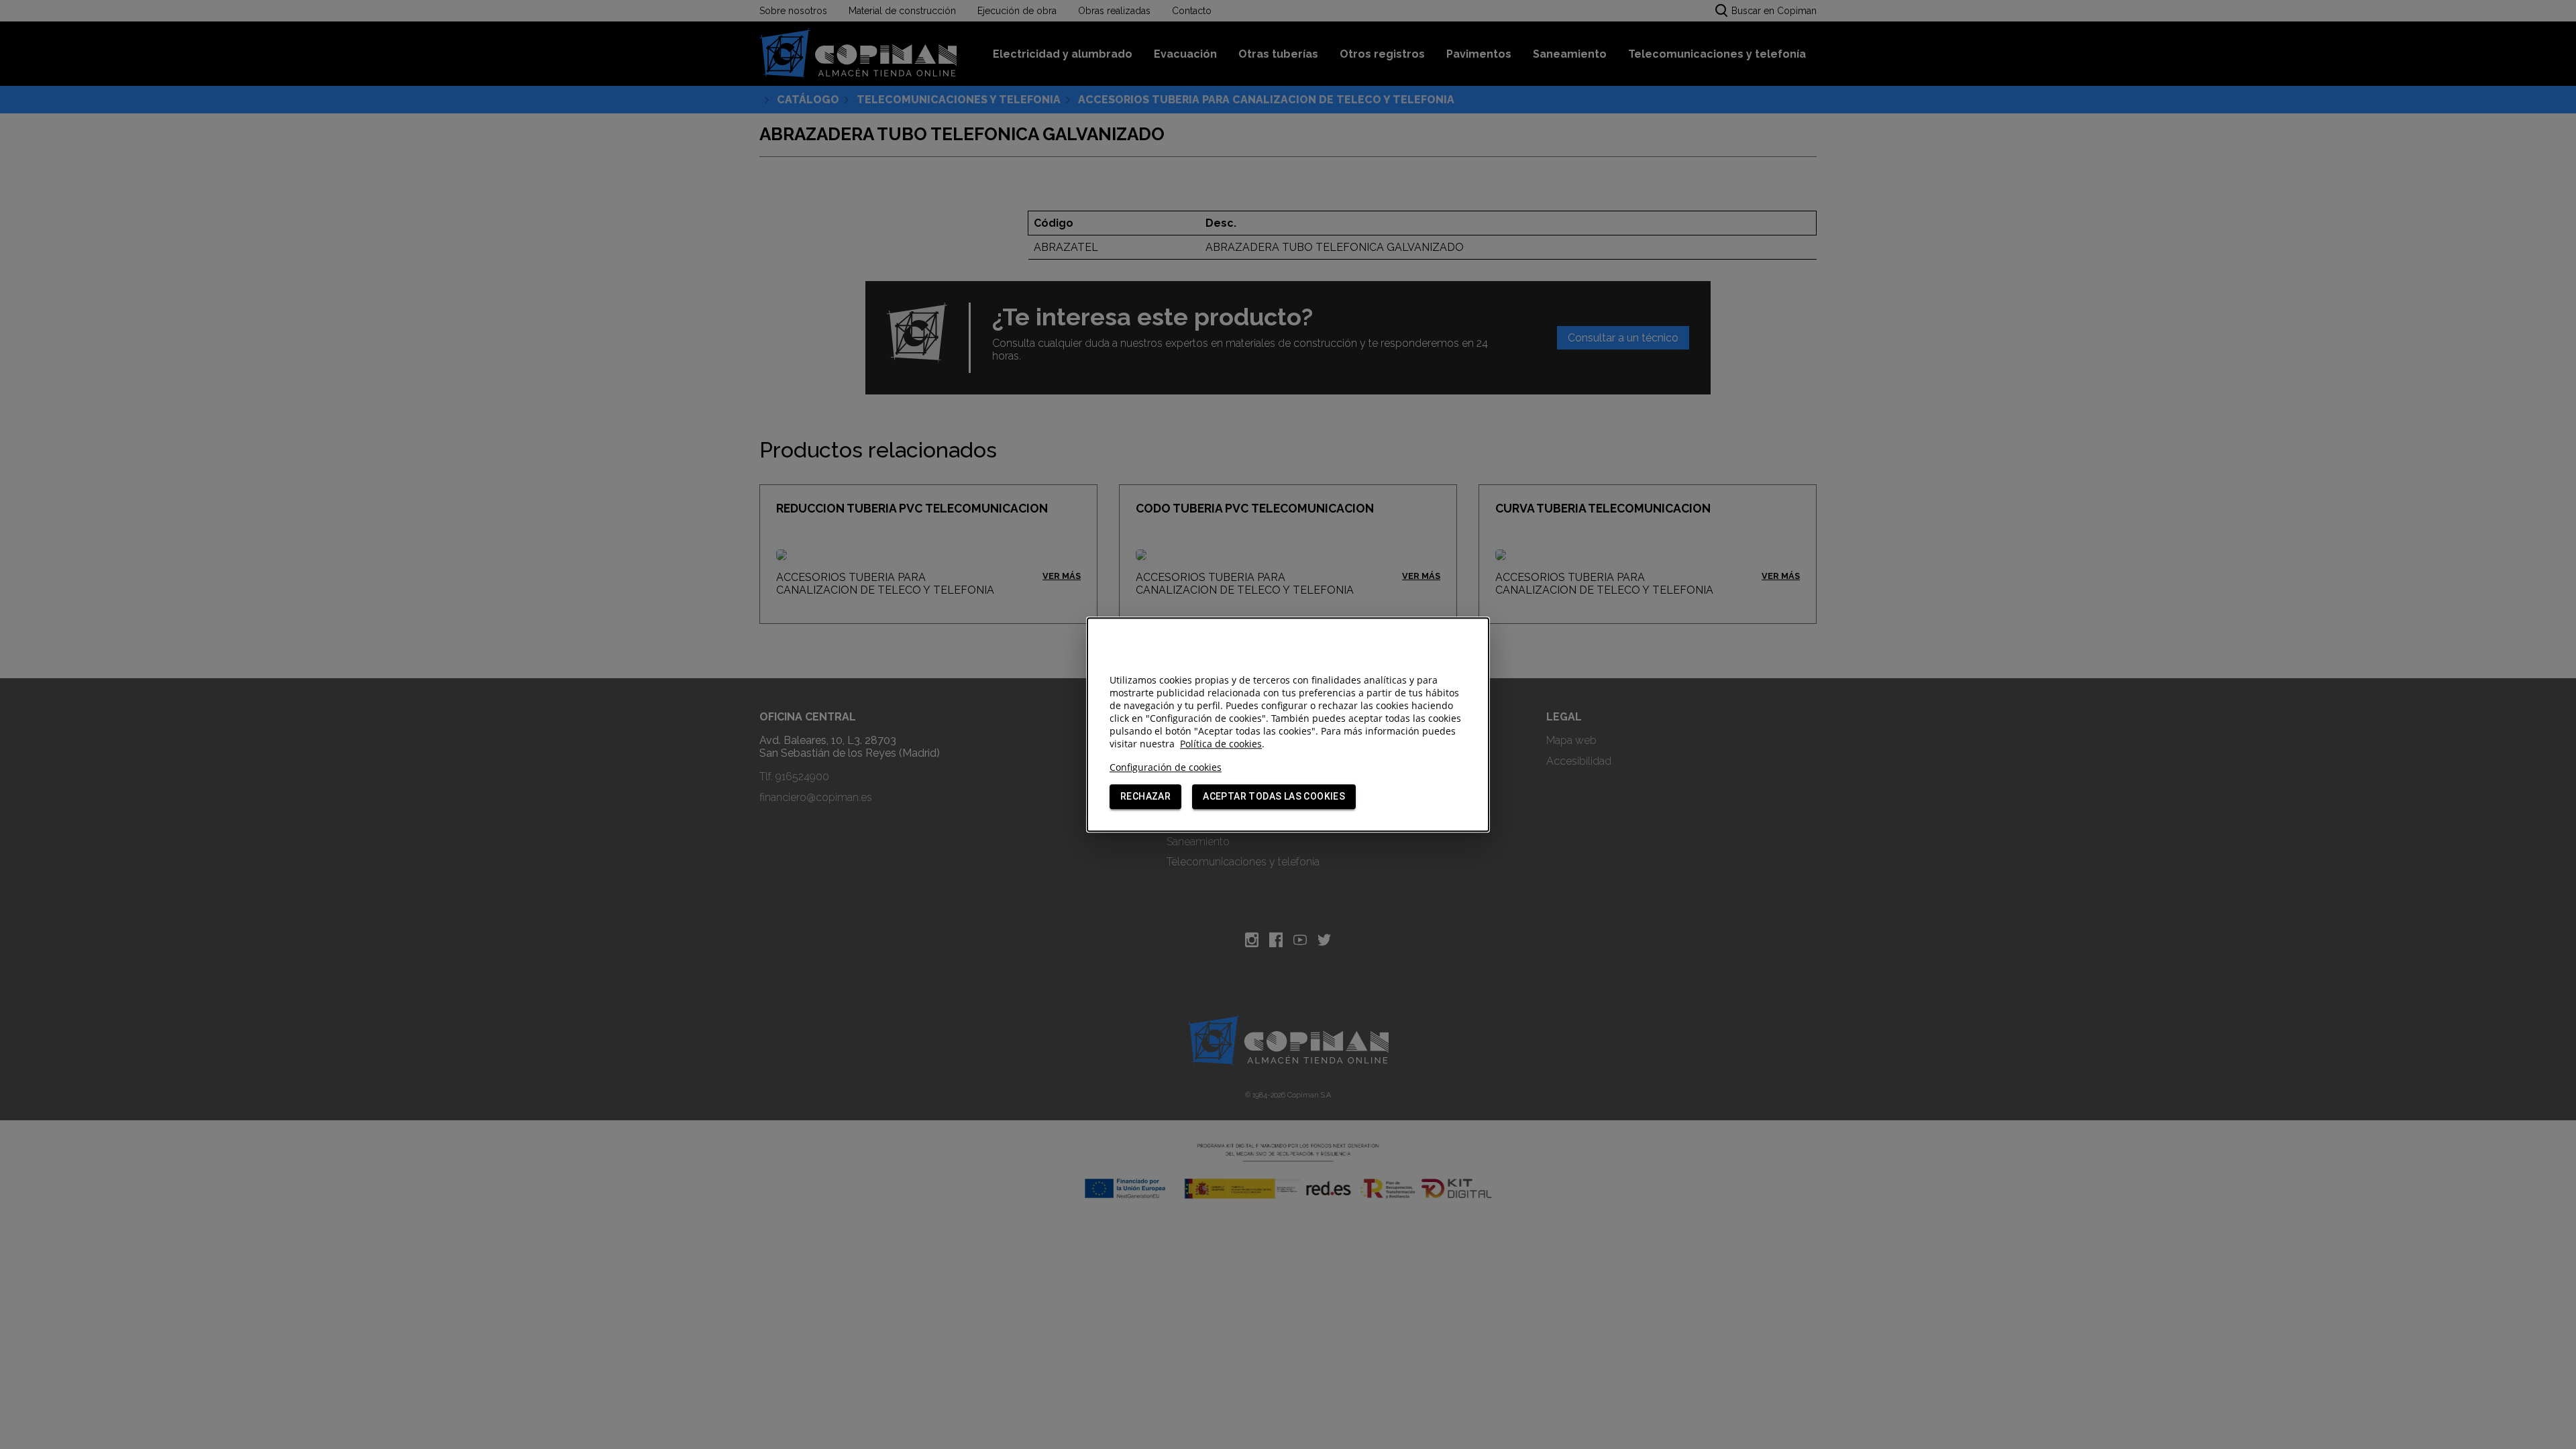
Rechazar (1145, 796)
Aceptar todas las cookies (1274, 796)
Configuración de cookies (1166, 767)
